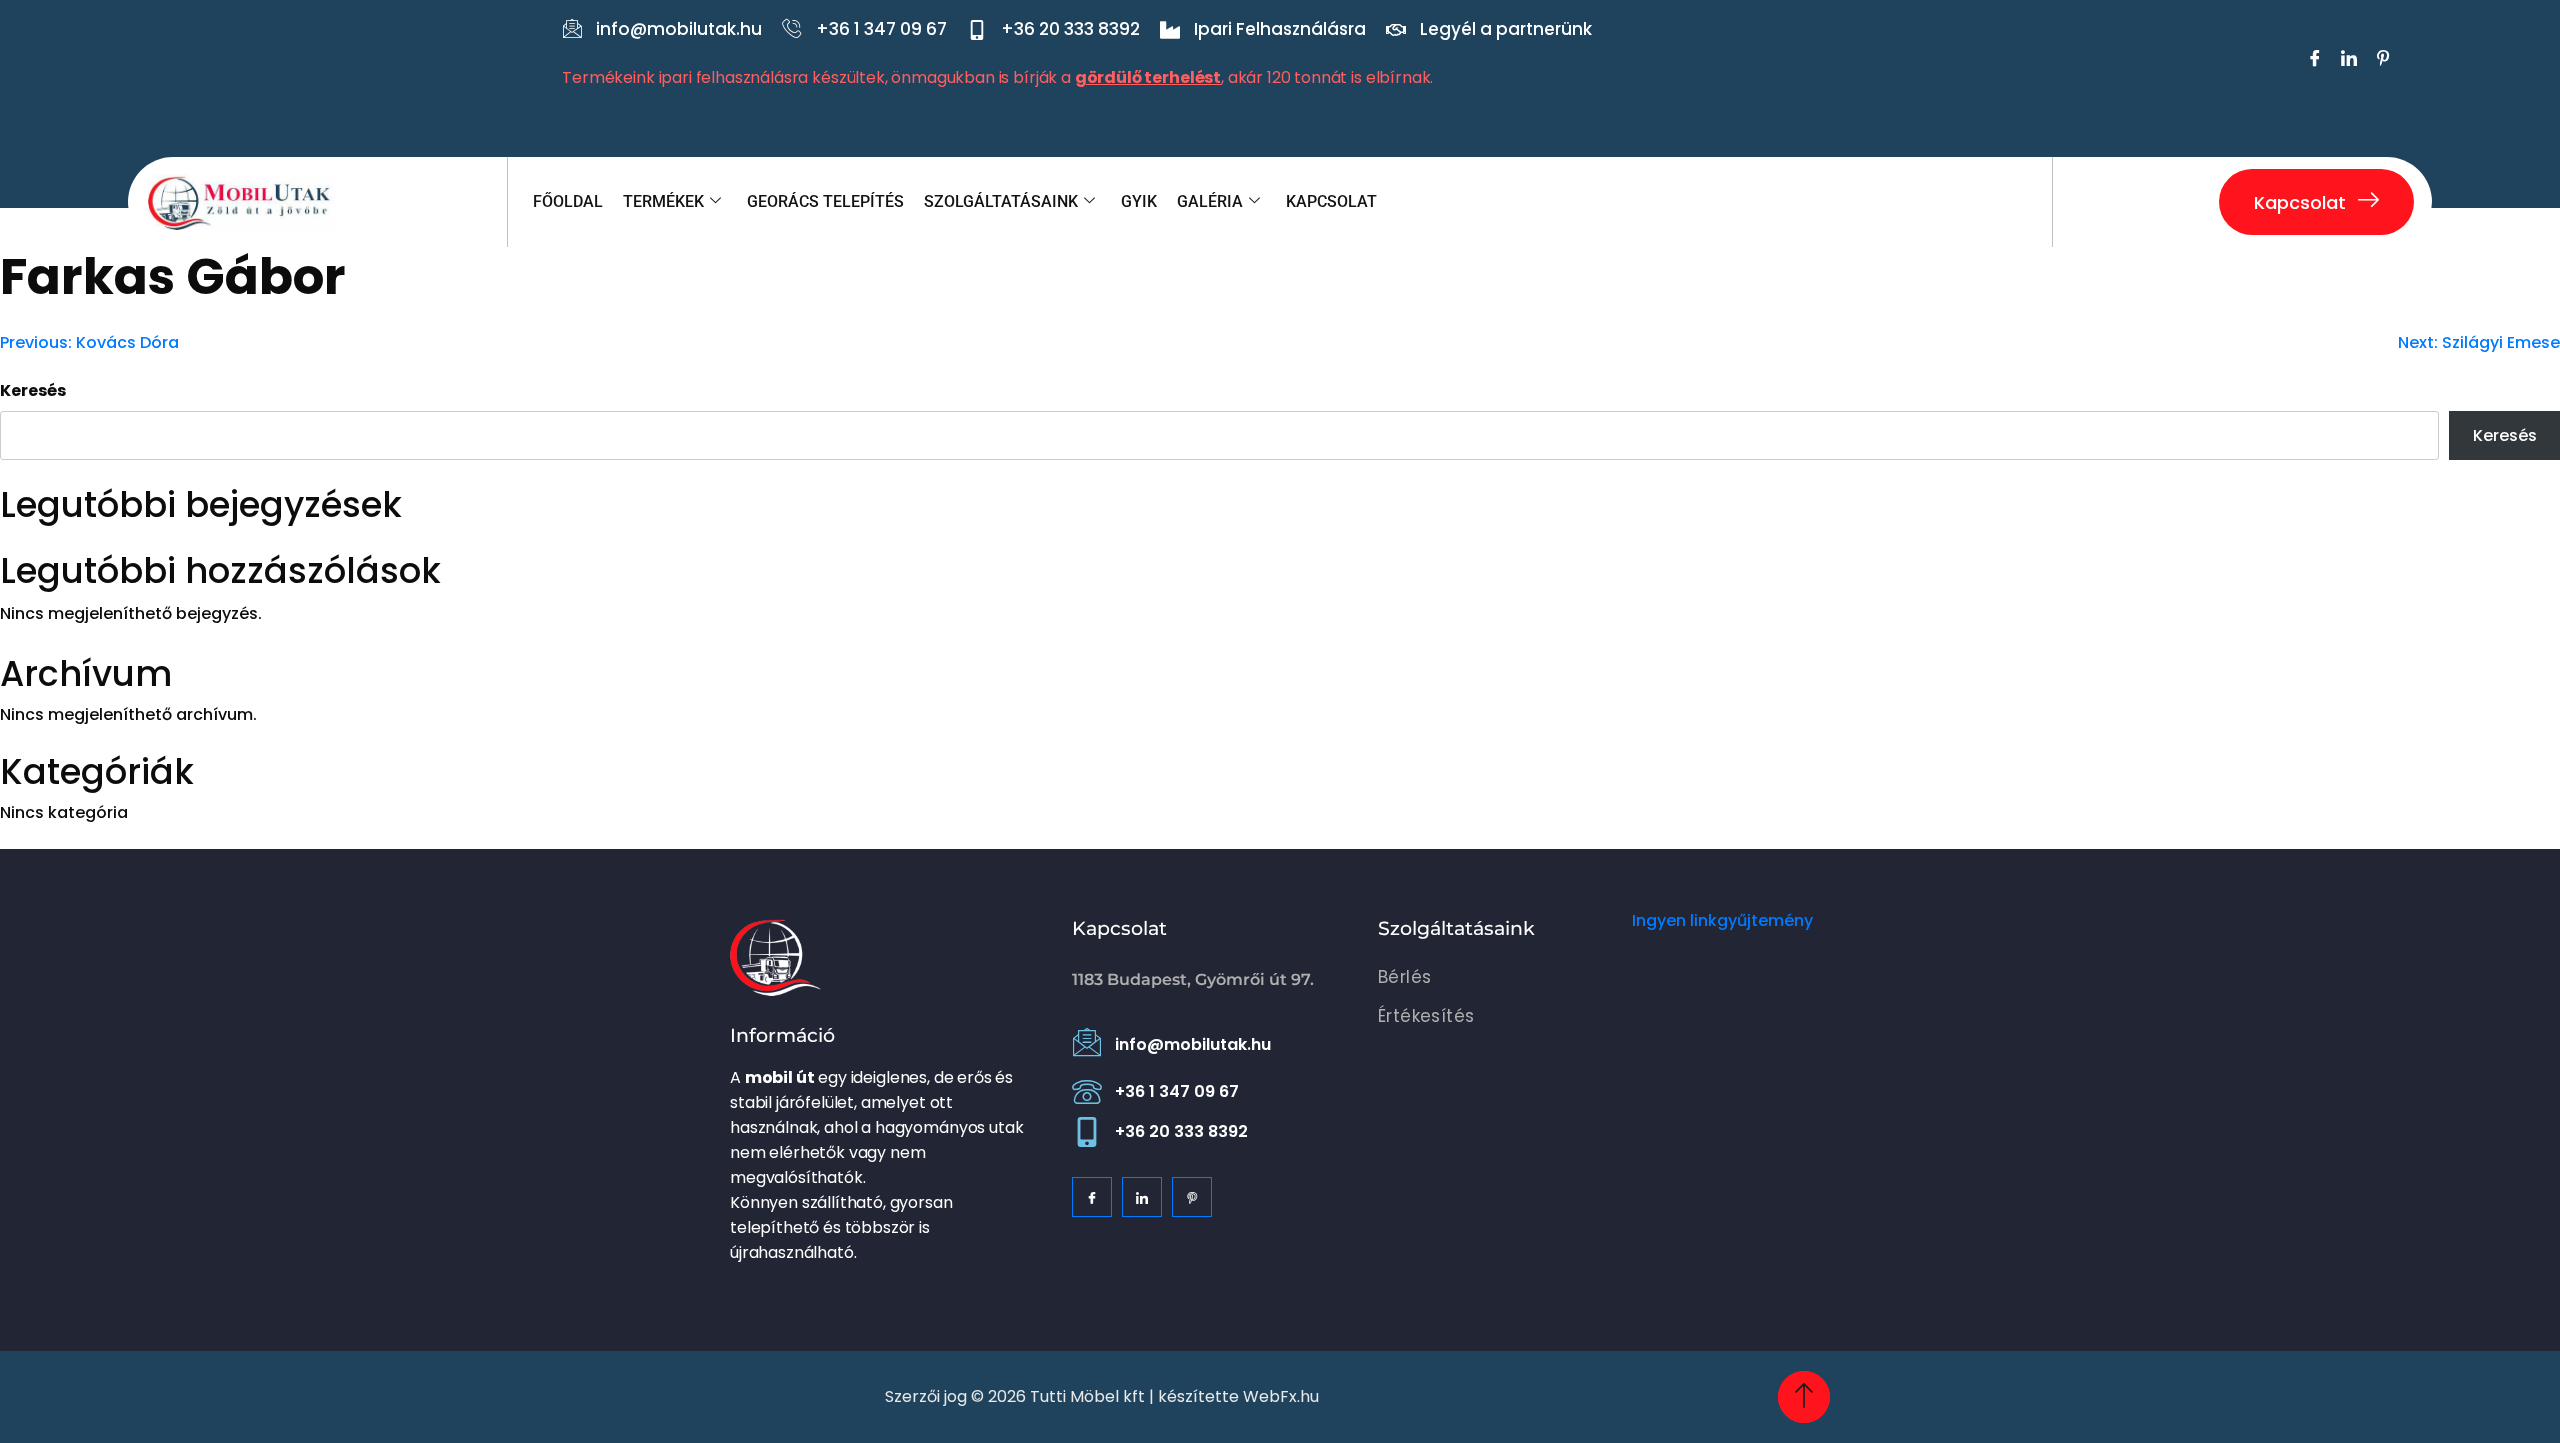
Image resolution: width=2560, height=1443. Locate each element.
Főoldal (568, 201)
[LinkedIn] (2347, 60)
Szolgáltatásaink (1001, 201)
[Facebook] (2313, 60)
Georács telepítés (825, 201)
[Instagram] (1192, 1197)
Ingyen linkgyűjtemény (1722, 920)
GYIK (1139, 201)
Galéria (1210, 201)
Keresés (33, 390)
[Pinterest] (2381, 60)
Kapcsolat (1331, 201)
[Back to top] (1804, 1397)
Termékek (663, 201)
